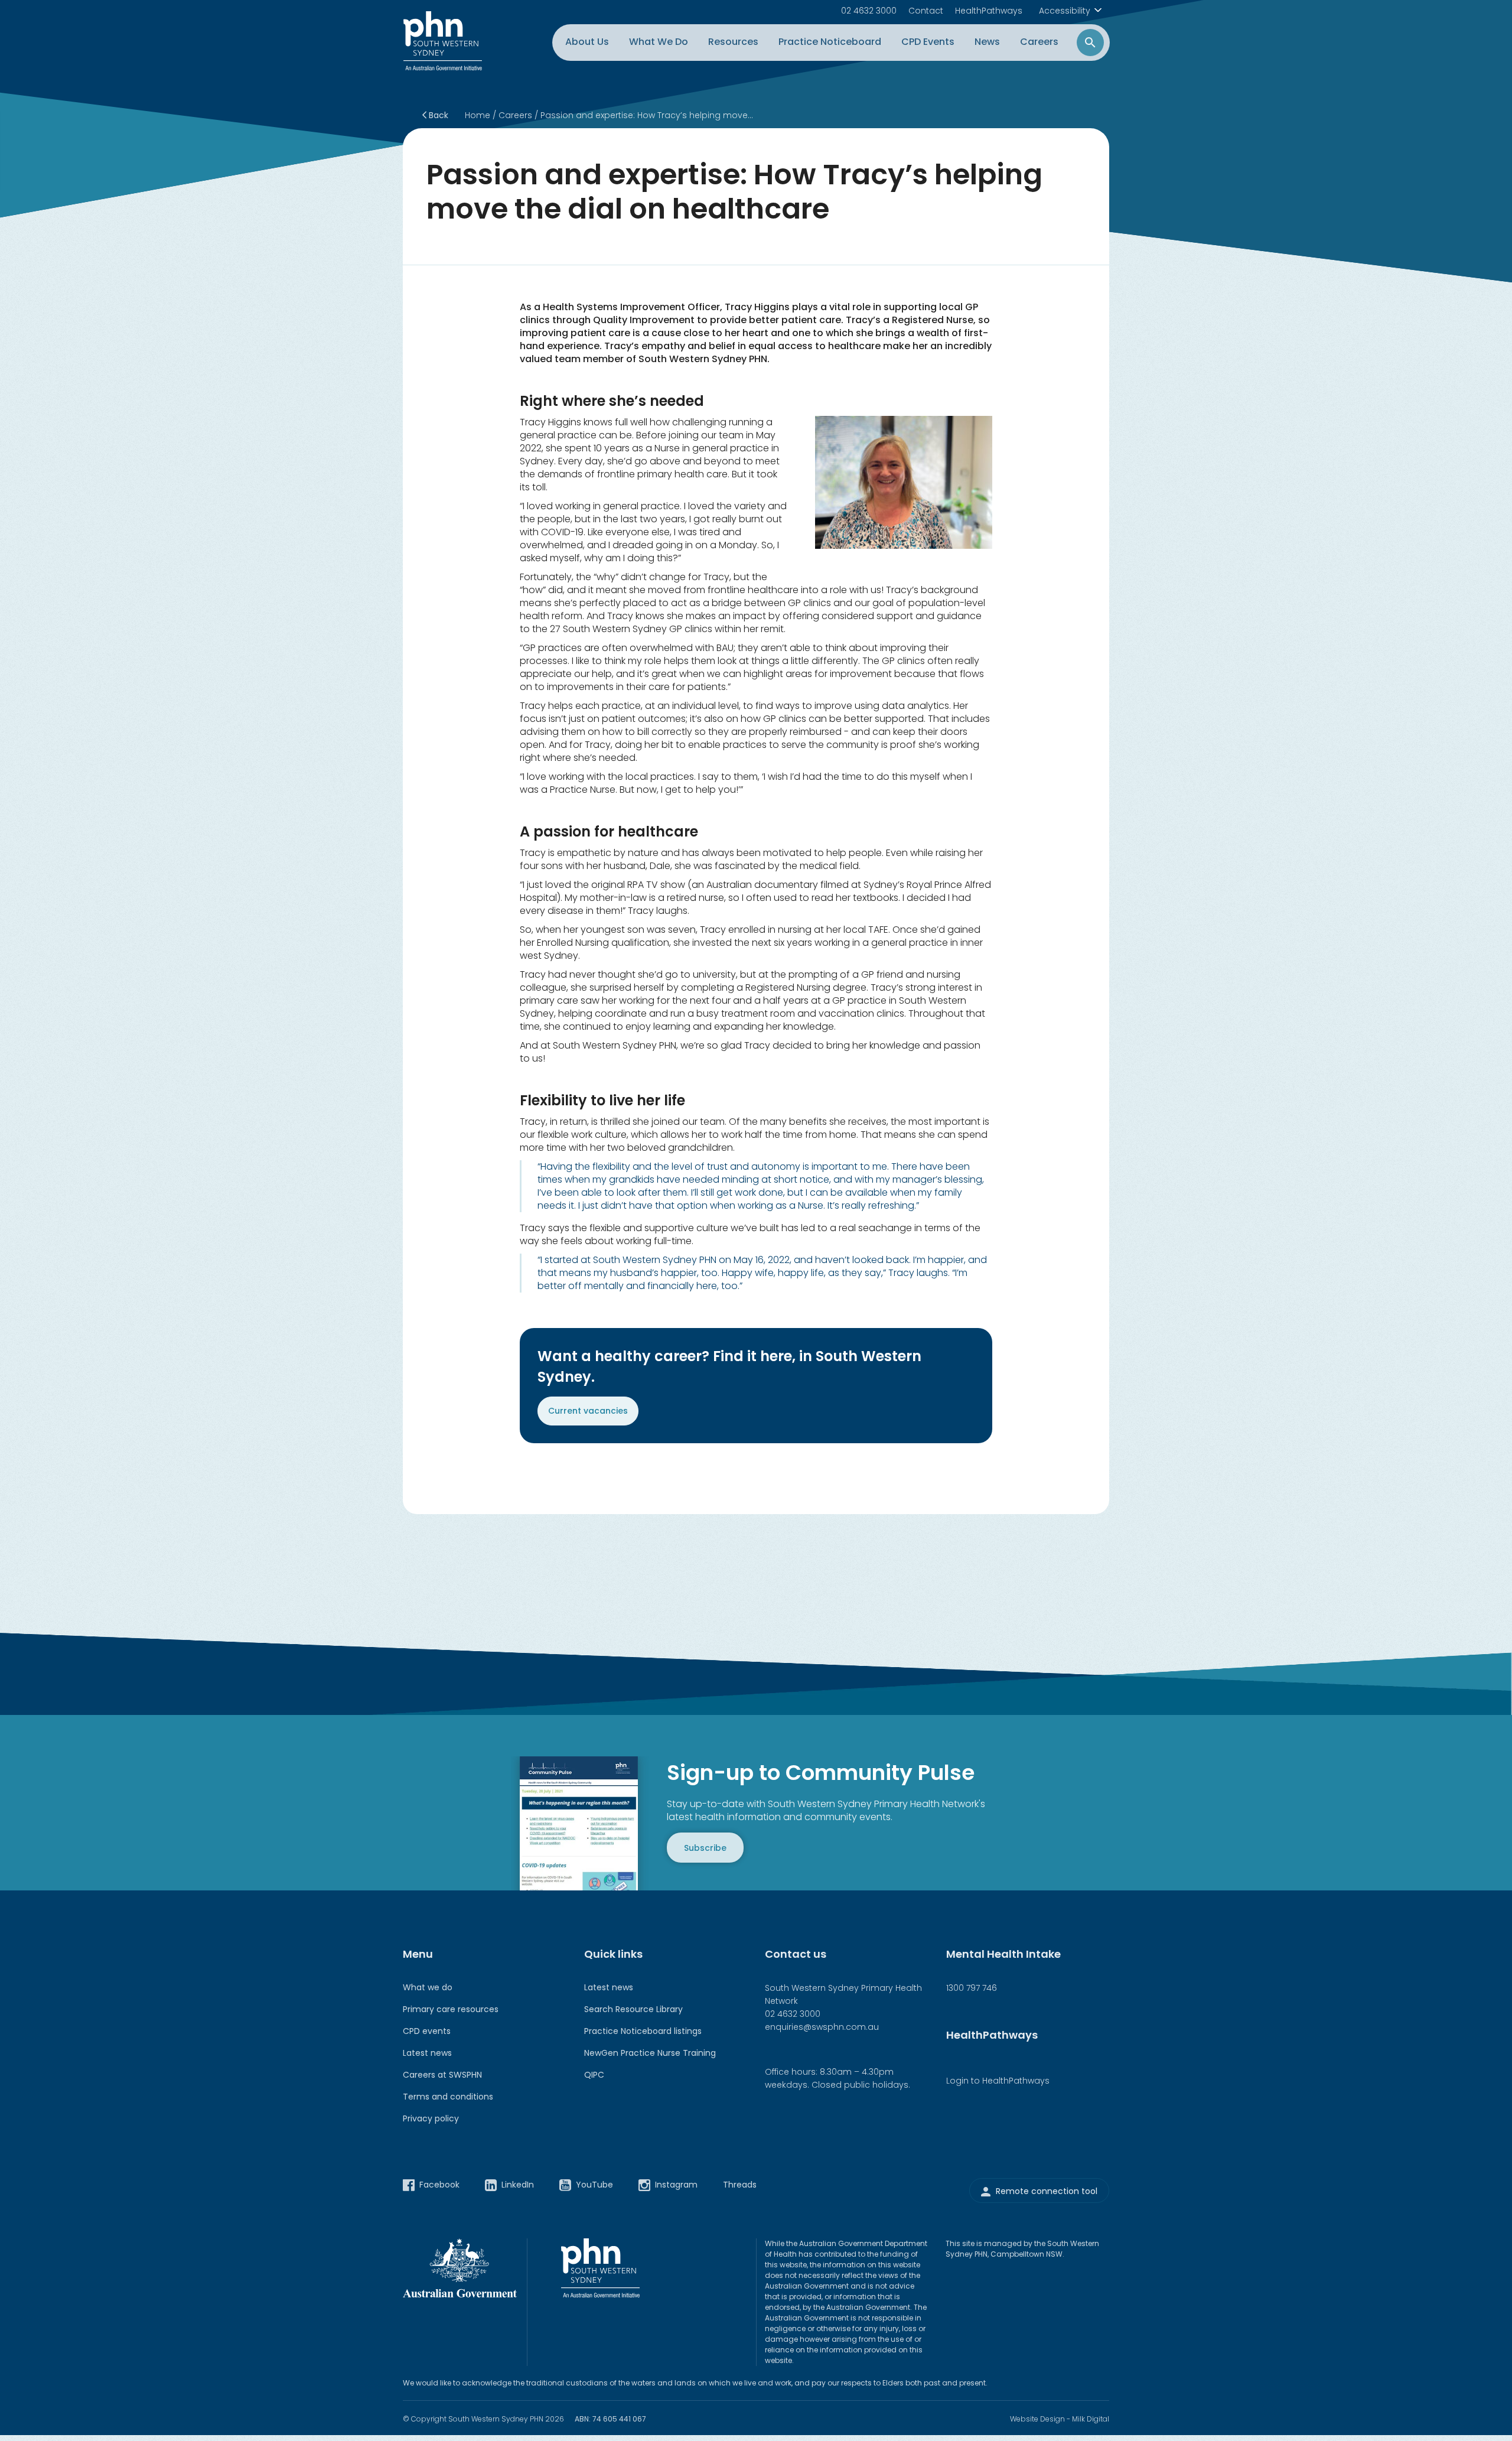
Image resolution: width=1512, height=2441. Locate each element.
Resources (733, 42)
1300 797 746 (972, 1988)
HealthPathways (989, 11)
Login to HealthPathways (998, 2081)
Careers (1039, 42)
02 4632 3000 (869, 11)
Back (437, 115)
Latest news (427, 2053)
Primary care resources (451, 2009)
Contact (926, 11)
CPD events (427, 2031)
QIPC (594, 2075)
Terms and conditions (448, 2097)
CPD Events (928, 42)
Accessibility (1065, 11)
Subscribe (705, 1847)
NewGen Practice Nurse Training (650, 2053)
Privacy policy (431, 2118)
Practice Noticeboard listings (643, 2031)
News (987, 42)
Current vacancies (588, 1411)
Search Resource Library (633, 2009)
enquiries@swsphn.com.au (822, 2027)
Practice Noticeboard (830, 42)
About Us (587, 42)
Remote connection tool (1047, 2191)
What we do (428, 1987)
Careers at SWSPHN (442, 2075)
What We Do (659, 42)
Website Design (1037, 2419)
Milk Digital (1091, 2419)
